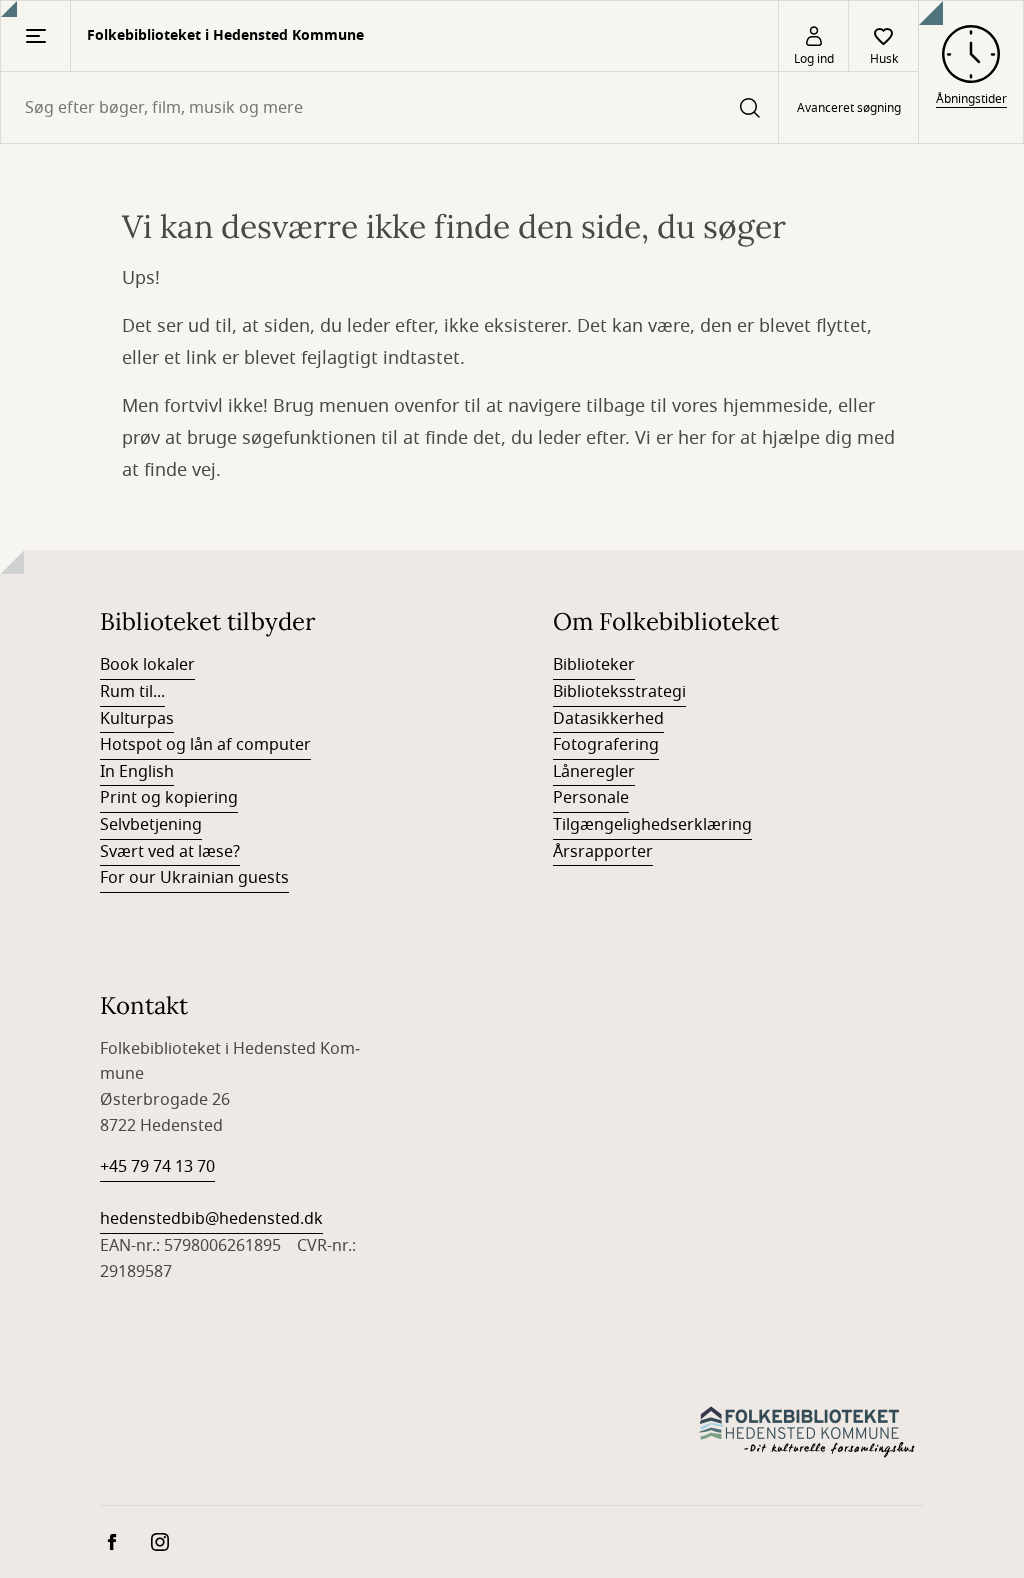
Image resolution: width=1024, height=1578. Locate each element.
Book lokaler (147, 665)
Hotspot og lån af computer (205, 745)
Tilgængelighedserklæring (652, 825)
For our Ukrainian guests (194, 878)
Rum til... (132, 692)
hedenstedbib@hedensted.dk (211, 1219)
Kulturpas (137, 719)
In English (137, 772)
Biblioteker (594, 665)
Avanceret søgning (849, 108)
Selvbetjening (151, 825)
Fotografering (606, 745)
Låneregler (594, 772)
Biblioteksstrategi (619, 692)
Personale (591, 798)
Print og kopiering (169, 798)
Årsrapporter (603, 852)
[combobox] (389, 107)
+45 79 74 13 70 (157, 1167)
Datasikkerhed (608, 719)
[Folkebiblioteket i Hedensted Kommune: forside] (809, 1431)
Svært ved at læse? (170, 852)
